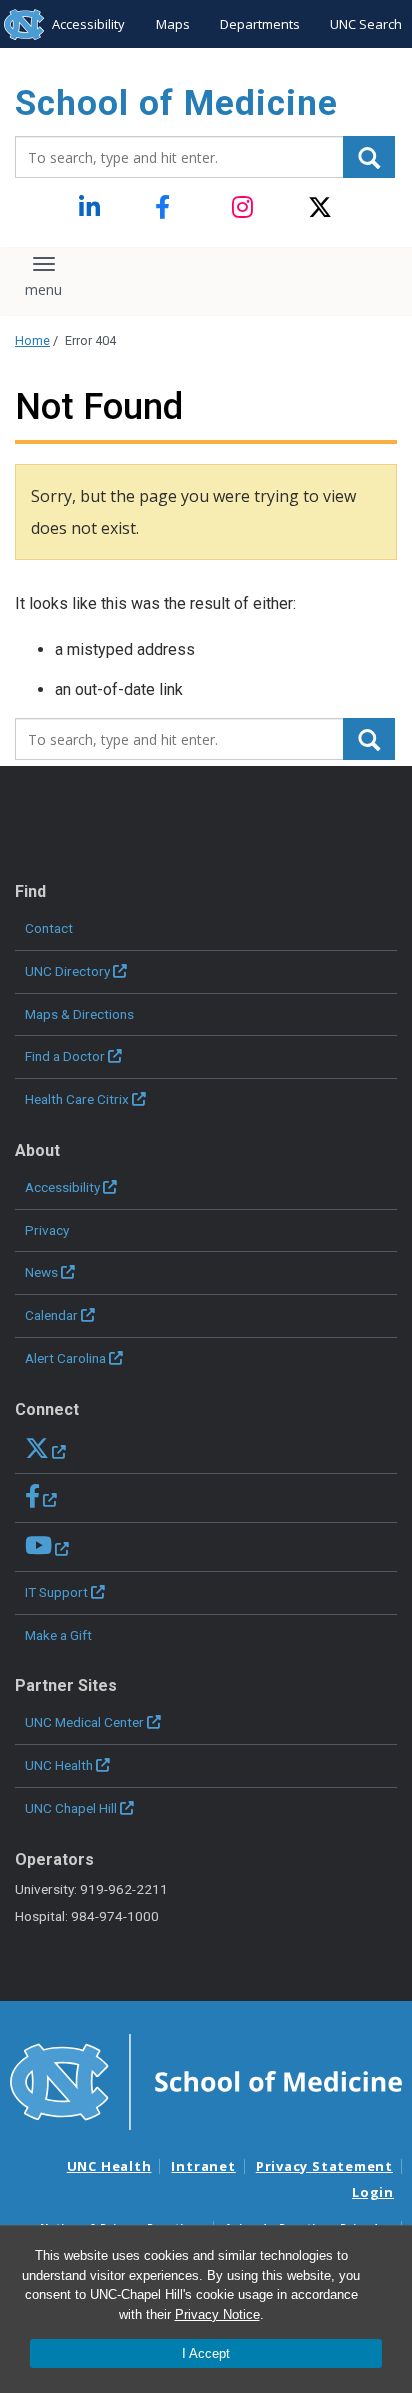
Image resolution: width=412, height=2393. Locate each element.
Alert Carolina (65, 1358)
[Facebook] (167, 208)
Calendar (51, 1315)
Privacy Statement (324, 2166)
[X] (320, 208)
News (41, 1272)
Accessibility (88, 24)
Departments (260, 24)
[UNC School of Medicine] (206, 2080)
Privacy (47, 1230)
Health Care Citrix (77, 1099)
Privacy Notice (217, 2314)
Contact (49, 928)
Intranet (203, 2166)
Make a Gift (58, 1635)
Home (32, 340)
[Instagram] (244, 208)
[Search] (369, 157)
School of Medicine (176, 103)
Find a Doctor (65, 1056)
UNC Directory (67, 971)
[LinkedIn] (91, 208)
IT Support (56, 1592)
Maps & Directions (79, 1014)
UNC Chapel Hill (71, 1808)
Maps (173, 24)
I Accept (206, 2353)
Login (373, 2192)
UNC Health (59, 1765)
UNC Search (366, 24)
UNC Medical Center (84, 1722)
